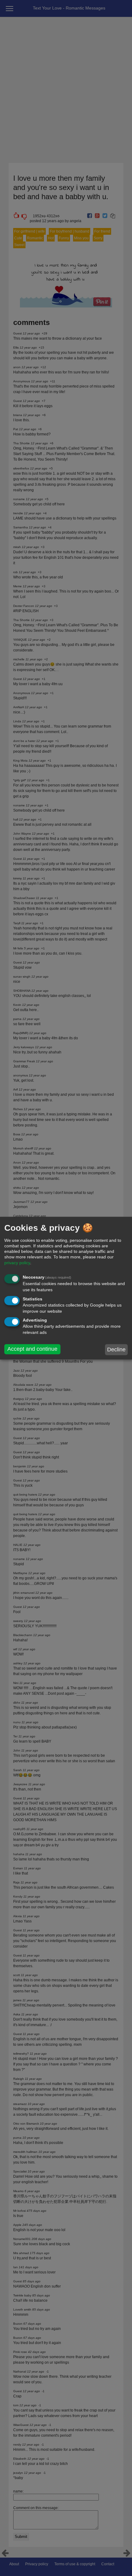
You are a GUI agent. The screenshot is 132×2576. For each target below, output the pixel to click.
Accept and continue (32, 1349)
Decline (116, 1350)
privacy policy (17, 1263)
